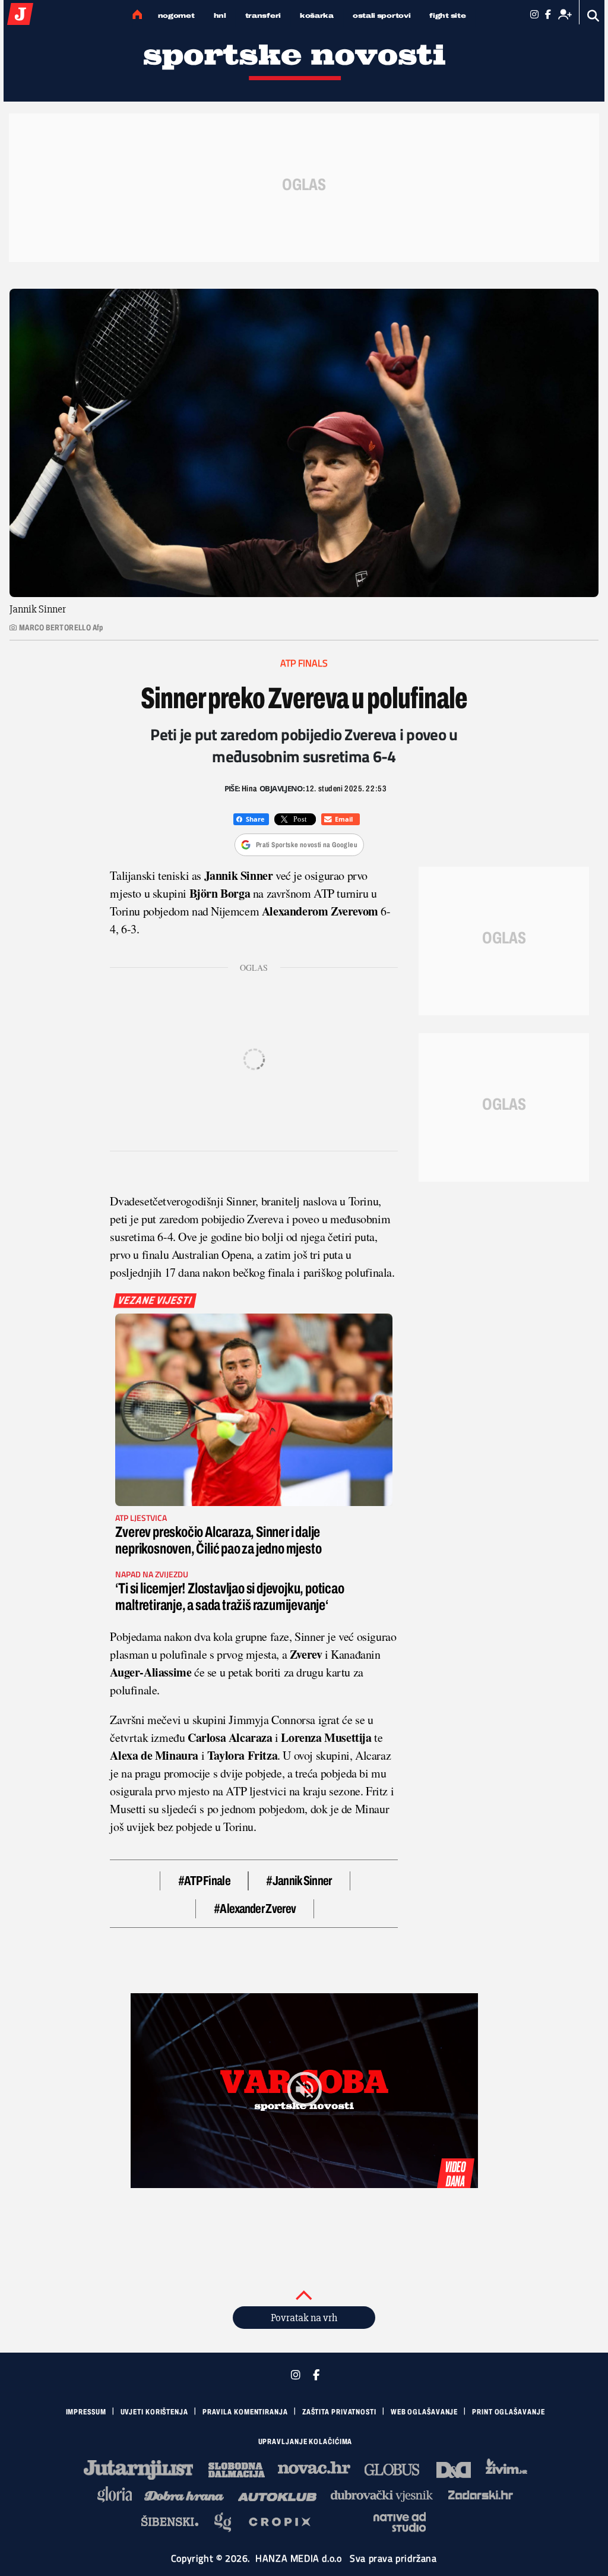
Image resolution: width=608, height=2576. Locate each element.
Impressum (86, 2412)
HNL (220, 15)
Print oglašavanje (508, 2412)
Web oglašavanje (425, 2412)
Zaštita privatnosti (339, 2412)
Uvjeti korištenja (154, 2412)
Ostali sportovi (382, 15)
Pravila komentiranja (245, 2412)
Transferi (263, 15)
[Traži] (593, 16)
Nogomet (176, 15)
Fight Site (447, 15)
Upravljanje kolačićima (305, 2442)
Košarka (317, 15)
